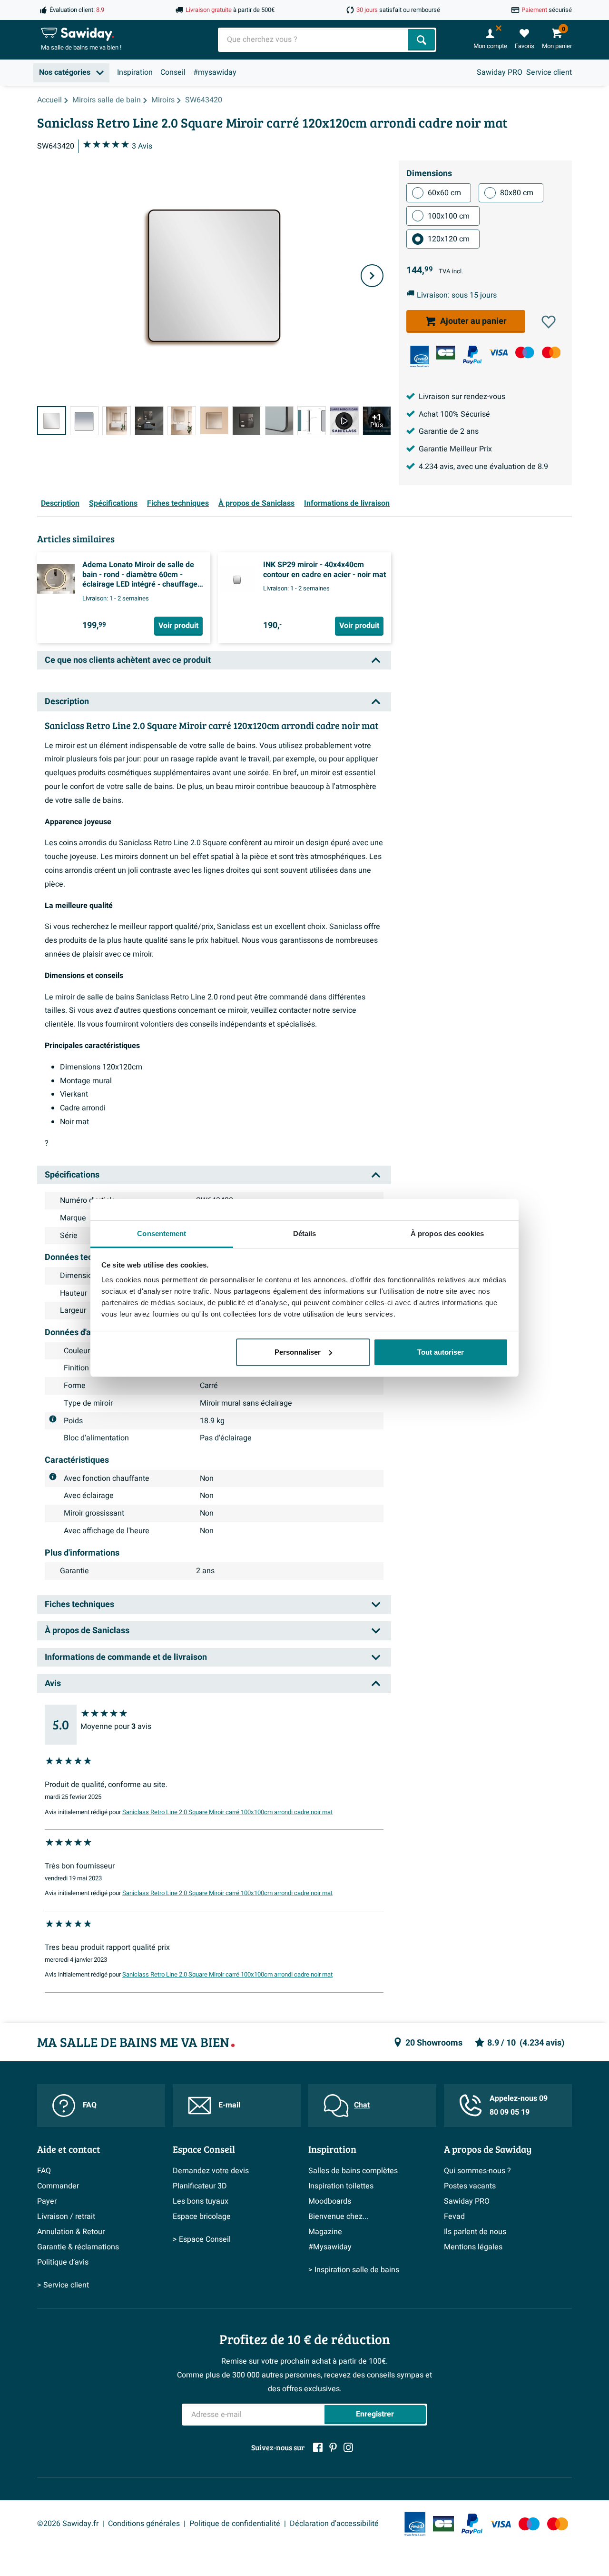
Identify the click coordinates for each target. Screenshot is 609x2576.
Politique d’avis (63, 2262)
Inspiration (135, 72)
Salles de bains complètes (353, 2171)
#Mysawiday (330, 2247)
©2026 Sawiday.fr (68, 2524)
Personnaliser (298, 1352)
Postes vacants (470, 2186)
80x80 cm (517, 193)
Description (60, 503)
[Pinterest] (333, 2447)
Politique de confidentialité (235, 2524)
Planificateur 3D (200, 2186)
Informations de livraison (347, 503)
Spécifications (113, 503)
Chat (362, 2105)
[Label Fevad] (419, 356)
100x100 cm (449, 216)
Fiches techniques (178, 503)
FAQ (90, 2105)
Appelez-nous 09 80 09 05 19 (519, 2105)
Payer (47, 2201)
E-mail (229, 2105)
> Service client (63, 2285)
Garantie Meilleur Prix (455, 449)
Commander (58, 2186)
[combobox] (314, 40)
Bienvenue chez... (338, 2217)
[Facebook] (318, 2447)
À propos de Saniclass (256, 503)
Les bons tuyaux (201, 2201)
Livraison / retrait (66, 2217)
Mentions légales (473, 2247)
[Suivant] (372, 276)
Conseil (173, 72)
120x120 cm (449, 239)
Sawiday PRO (500, 72)
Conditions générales (144, 2524)
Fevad (454, 2217)
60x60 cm (444, 193)
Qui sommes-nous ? (477, 2171)
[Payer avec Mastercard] (551, 353)
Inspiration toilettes (341, 2186)
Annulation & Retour (71, 2232)
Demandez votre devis (211, 2171)
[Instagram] (348, 2447)
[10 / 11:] (344, 421)
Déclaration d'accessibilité (334, 2524)
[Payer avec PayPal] (472, 355)
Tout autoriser (441, 1352)
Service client (549, 72)
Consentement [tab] (162, 1233)
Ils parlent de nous (475, 2232)
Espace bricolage (202, 2217)
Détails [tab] (305, 1233)
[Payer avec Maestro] (525, 353)
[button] (549, 322)
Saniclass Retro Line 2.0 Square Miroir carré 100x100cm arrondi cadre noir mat (227, 1812)
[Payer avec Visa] (498, 353)
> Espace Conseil (202, 2239)
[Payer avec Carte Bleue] (446, 353)
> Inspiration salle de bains (354, 2270)
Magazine (325, 2232)
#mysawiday (215, 72)
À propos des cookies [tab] (447, 1233)
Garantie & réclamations (78, 2247)
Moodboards (330, 2201)
